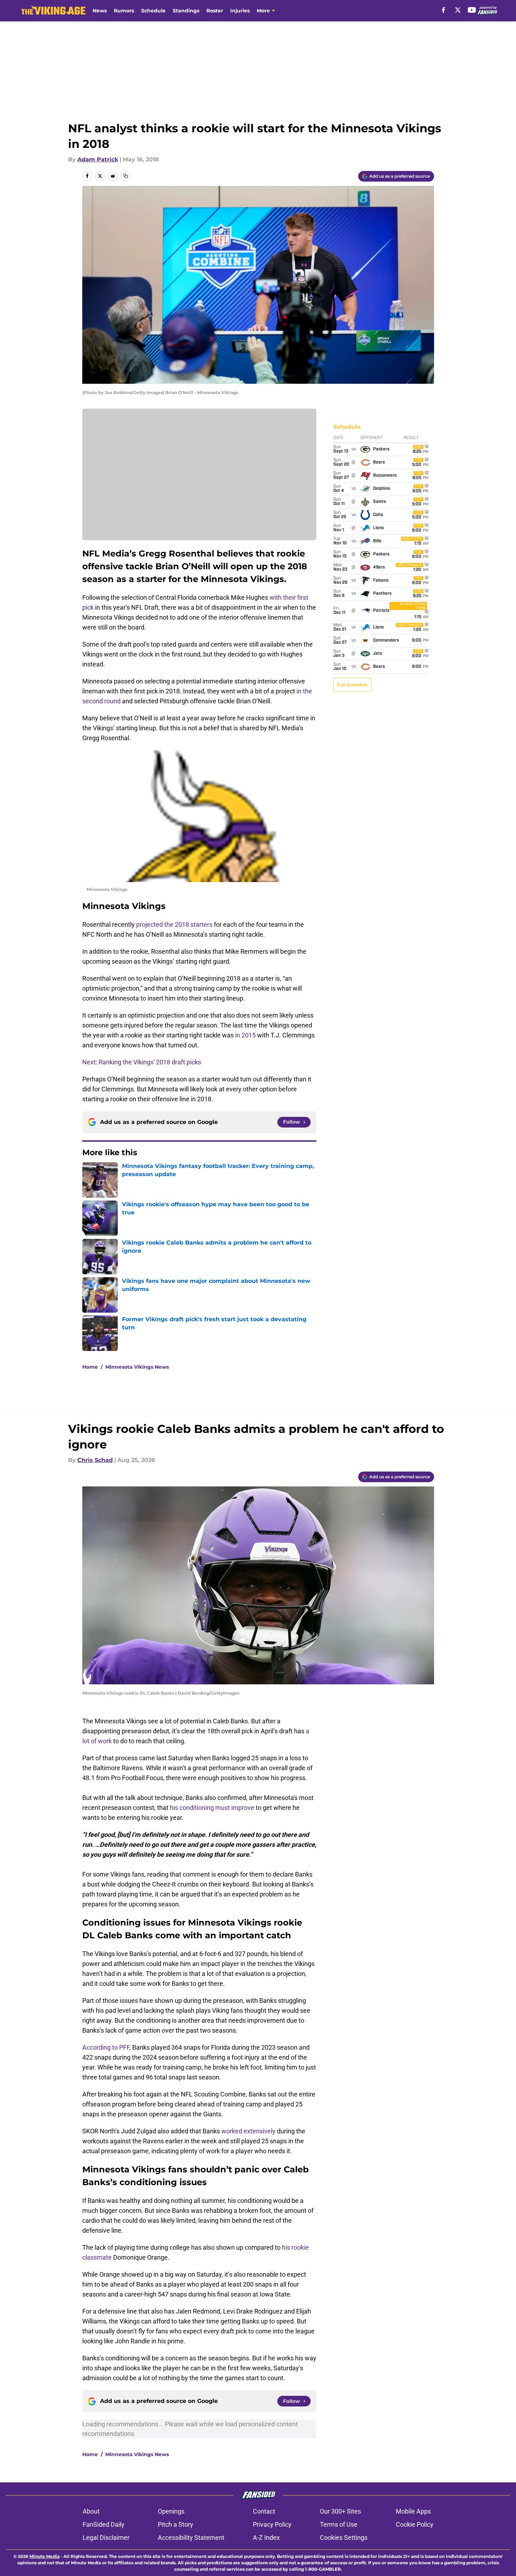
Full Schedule (353, 685)
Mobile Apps (413, 2511)
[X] (458, 10)
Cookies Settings (344, 2538)
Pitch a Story (176, 2524)
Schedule (153, 11)
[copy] (126, 176)
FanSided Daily (104, 2524)
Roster (215, 11)
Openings (171, 2511)
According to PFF (106, 2047)
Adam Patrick (98, 159)
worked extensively (248, 2131)
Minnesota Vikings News (137, 1367)
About (91, 2511)
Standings (186, 11)
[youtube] (472, 10)
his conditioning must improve (212, 1808)
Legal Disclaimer (106, 2538)
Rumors (124, 11)
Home (90, 1367)
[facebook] (443, 10)
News (100, 11)
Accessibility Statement (191, 2538)
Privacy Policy (272, 2524)
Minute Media (45, 2556)
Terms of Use (339, 2524)
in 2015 (245, 1035)
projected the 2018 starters (174, 924)
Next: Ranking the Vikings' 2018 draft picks (142, 1062)
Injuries (240, 11)
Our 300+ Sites (340, 2511)
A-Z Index (266, 2538)
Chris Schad (95, 1460)
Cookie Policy (415, 2524)
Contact (264, 2511)
